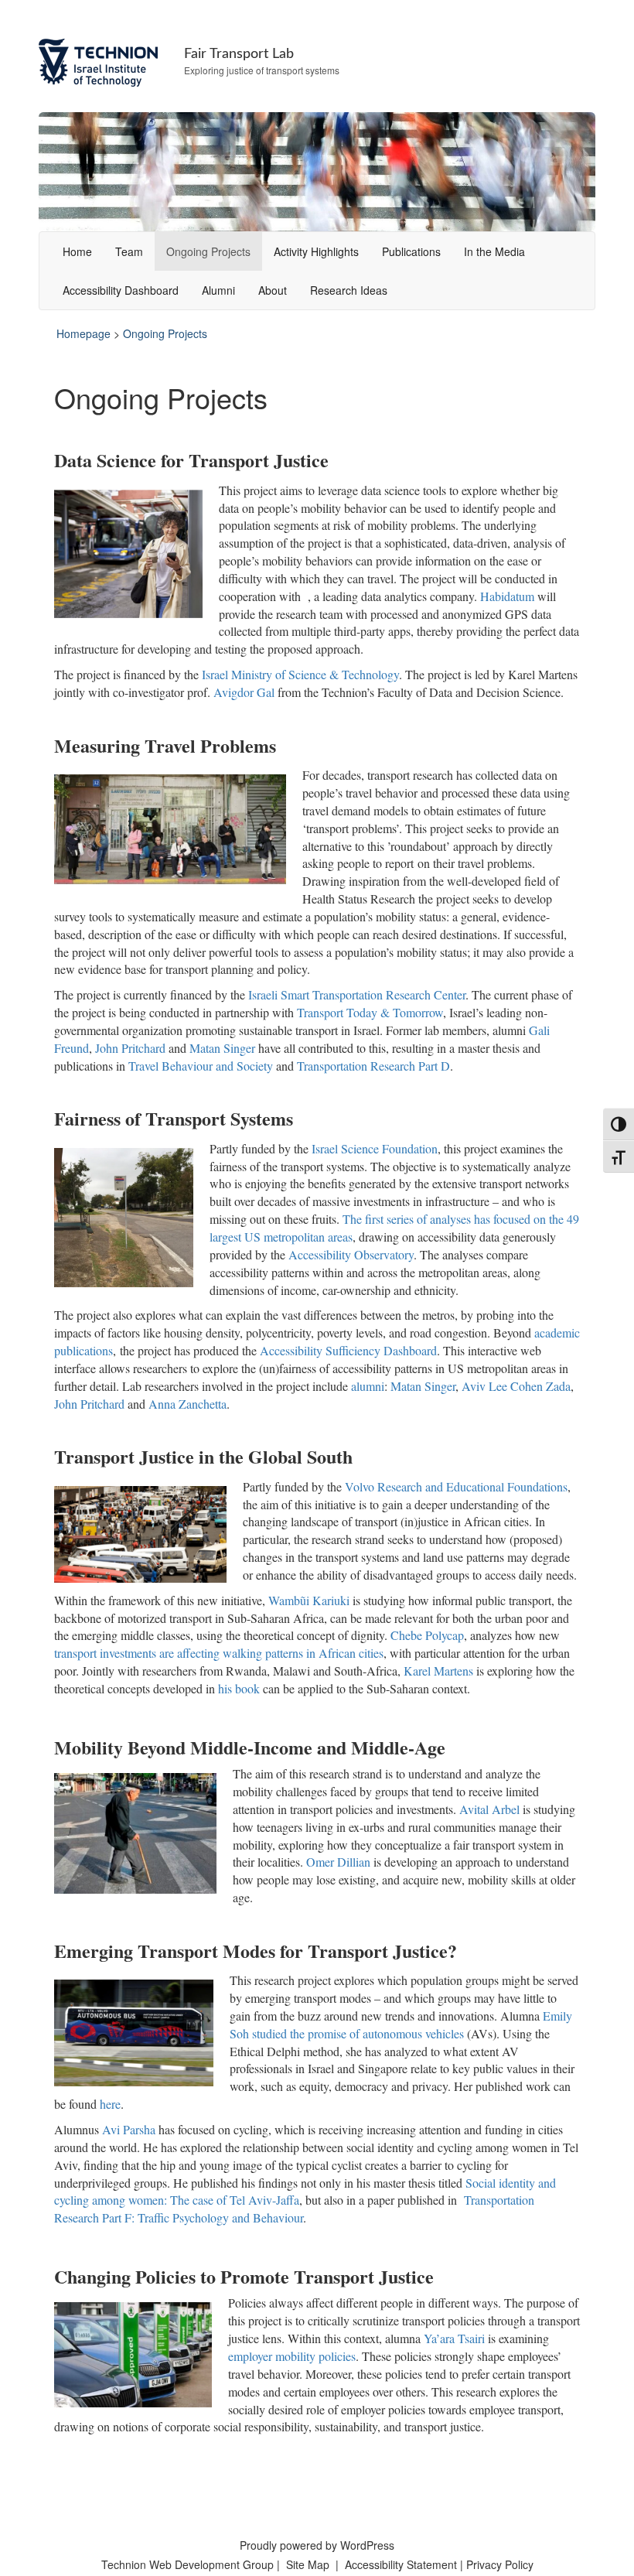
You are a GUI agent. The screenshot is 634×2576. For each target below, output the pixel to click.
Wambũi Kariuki (309, 1600)
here (110, 2104)
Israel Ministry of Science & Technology (300, 674)
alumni (368, 1386)
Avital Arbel (489, 1809)
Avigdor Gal (244, 692)
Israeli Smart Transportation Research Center (357, 994)
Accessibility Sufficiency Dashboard (348, 1350)
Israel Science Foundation (375, 1148)
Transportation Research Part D (373, 1066)
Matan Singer (222, 1048)
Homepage (84, 333)
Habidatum (507, 596)
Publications (411, 251)
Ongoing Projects (208, 251)
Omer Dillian (340, 1862)
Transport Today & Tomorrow (370, 1012)
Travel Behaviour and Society (201, 1066)
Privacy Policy (500, 2564)
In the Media (494, 251)
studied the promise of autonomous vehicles (358, 2033)
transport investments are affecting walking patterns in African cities (219, 1653)
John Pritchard (130, 1048)
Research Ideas (349, 290)
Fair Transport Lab (239, 54)
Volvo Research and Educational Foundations (456, 1486)
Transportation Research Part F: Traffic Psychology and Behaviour (294, 2209)
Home (77, 251)
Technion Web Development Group (187, 2564)
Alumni (218, 290)
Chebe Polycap (427, 1635)
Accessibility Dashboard (121, 290)
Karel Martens (438, 1671)
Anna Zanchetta (187, 1404)
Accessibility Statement (402, 2564)
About (273, 290)
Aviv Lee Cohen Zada (516, 1386)
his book (239, 1688)
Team (129, 251)
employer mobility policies (292, 2356)
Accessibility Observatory (351, 1254)
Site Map (308, 2564)
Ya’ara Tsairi (454, 2338)
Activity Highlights (316, 251)
